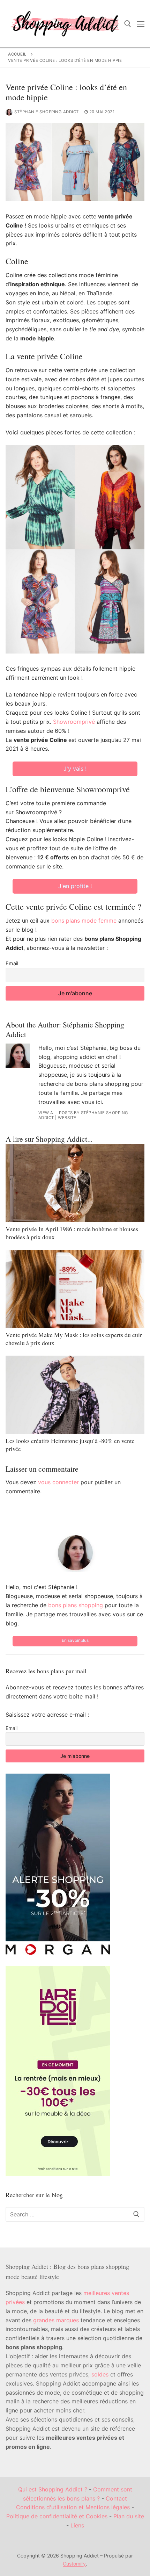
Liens (77, 2525)
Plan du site (129, 2516)
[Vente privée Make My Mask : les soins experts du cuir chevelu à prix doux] (75, 1289)
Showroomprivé (74, 722)
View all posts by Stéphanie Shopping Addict (83, 1115)
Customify (74, 2564)
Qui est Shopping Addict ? (53, 2489)
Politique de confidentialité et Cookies (57, 2516)
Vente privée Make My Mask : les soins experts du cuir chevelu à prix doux (74, 1339)
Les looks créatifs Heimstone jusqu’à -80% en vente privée (70, 1445)
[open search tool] (128, 24)
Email (12, 963)
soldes (100, 2374)
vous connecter (58, 1482)
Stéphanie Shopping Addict (47, 112)
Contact (116, 2498)
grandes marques (56, 2320)
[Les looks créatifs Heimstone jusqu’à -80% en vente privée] (75, 1395)
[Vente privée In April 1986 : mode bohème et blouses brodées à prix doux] (75, 1183)
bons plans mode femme (84, 921)
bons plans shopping (76, 1605)
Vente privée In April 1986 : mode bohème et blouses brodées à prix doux (72, 1233)
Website (67, 1118)
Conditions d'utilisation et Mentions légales (73, 2507)
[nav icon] (141, 24)
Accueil (17, 54)
